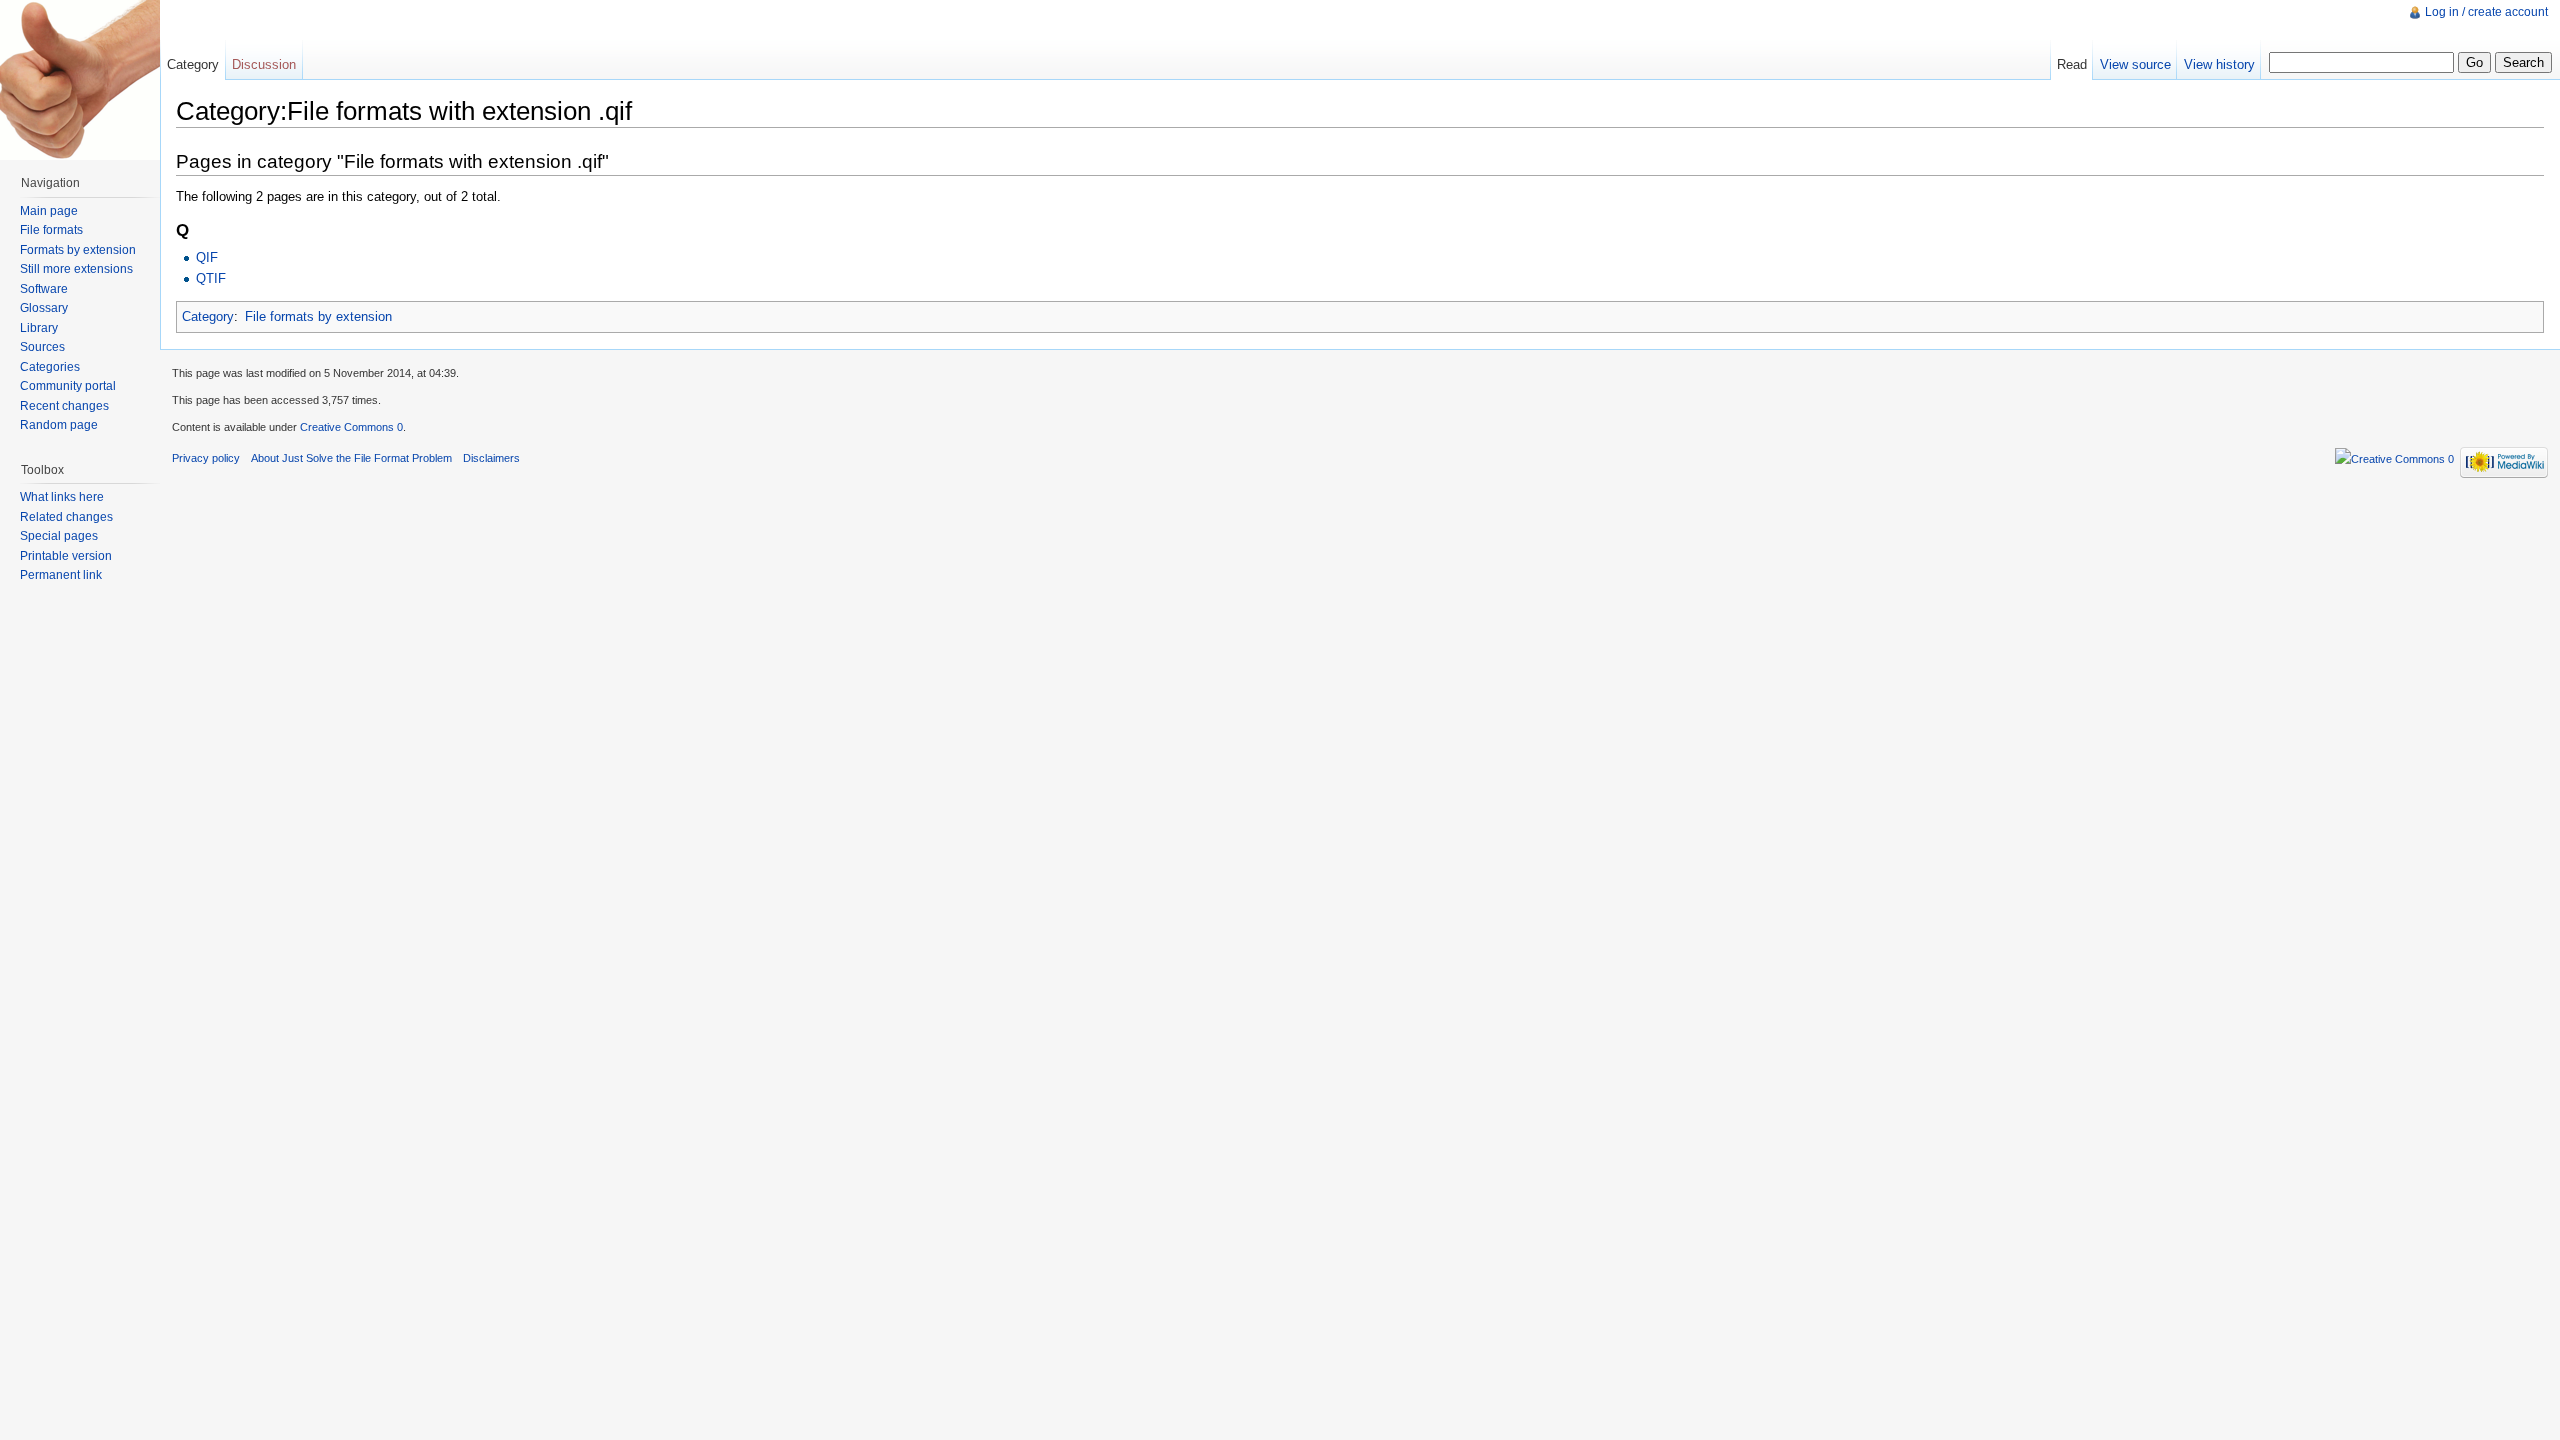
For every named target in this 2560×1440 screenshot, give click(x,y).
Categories (50, 367)
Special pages (59, 536)
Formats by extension (78, 250)
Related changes (66, 517)
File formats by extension (318, 316)
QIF (207, 257)
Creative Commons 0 (351, 427)
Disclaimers (491, 458)
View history (2219, 64)
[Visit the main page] (80, 80)
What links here (62, 497)
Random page (59, 425)
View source (2135, 64)
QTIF (211, 278)
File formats (51, 230)
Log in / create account (2486, 12)
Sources (42, 347)
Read (2072, 64)
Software (44, 289)
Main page (49, 211)
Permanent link (61, 575)
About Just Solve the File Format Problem (351, 458)
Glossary (44, 308)
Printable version (66, 556)
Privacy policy (206, 458)
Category (208, 316)
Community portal (68, 386)
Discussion (264, 64)
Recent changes (64, 406)
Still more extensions (76, 269)
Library (39, 328)
